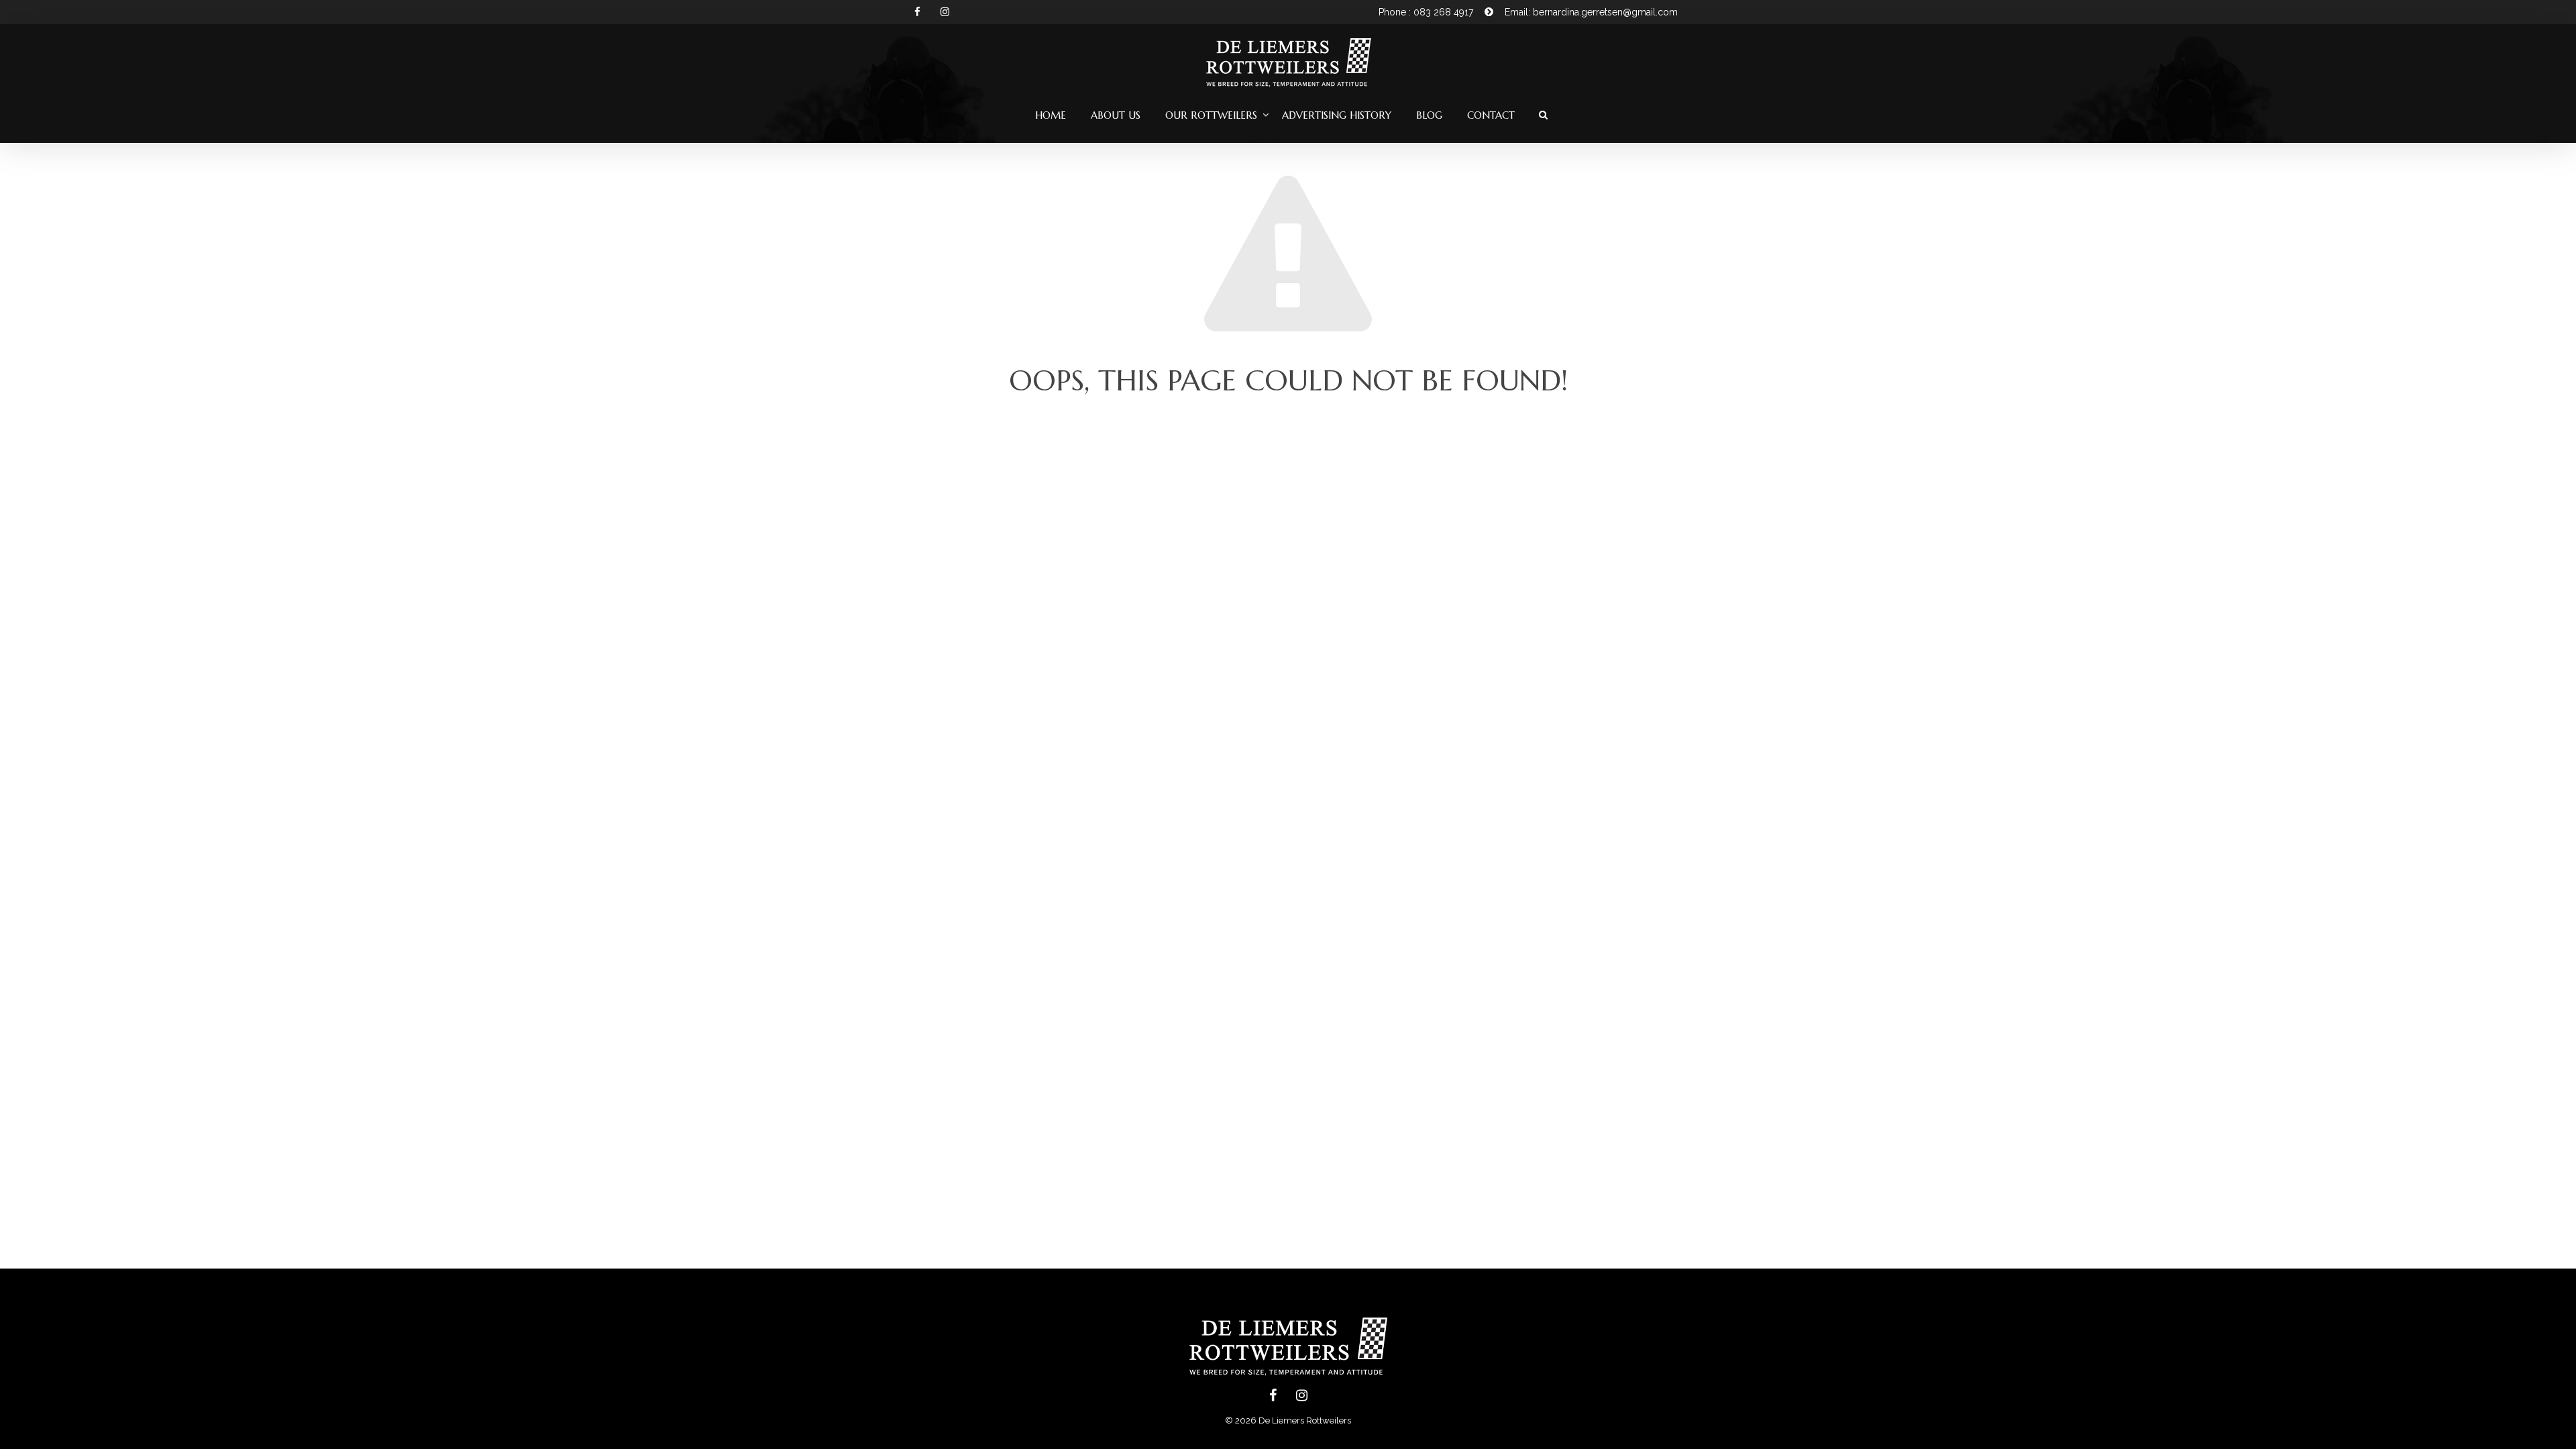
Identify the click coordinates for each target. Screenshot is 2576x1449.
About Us (1116, 115)
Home (1051, 115)
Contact (1491, 115)
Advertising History (1337, 115)
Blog (1429, 115)
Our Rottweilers (1211, 115)
